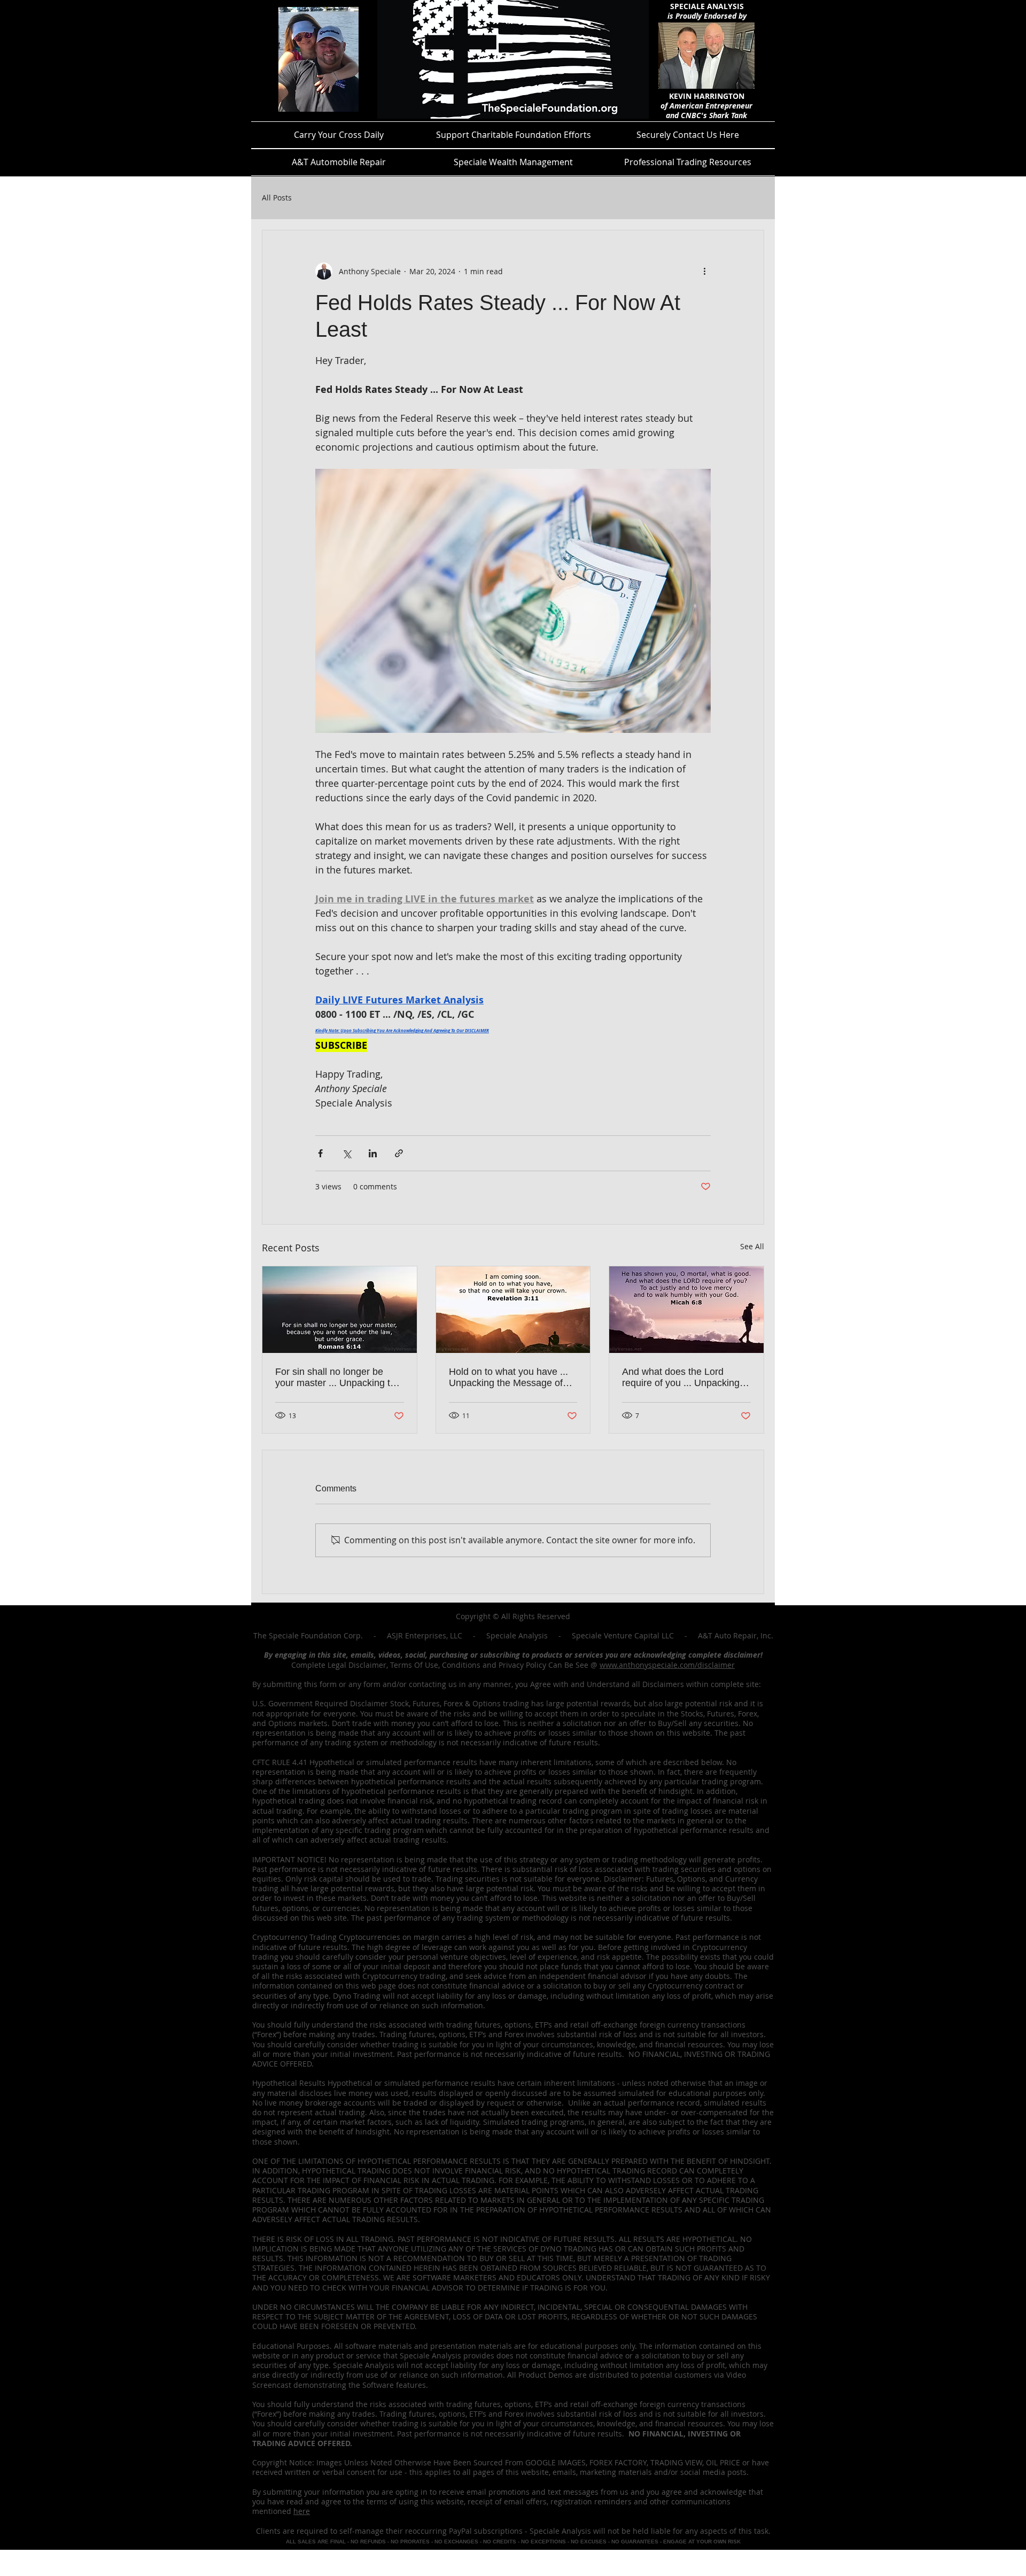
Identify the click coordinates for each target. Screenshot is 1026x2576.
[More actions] (704, 271)
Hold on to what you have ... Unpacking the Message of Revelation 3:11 (508, 1378)
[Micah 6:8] (686, 1310)
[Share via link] (399, 1153)
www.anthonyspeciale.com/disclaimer (667, 1665)
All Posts (277, 198)
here (302, 2511)
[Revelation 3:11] (513, 1310)
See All (752, 1246)
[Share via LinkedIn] (373, 1153)
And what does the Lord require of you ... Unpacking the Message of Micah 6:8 (681, 1378)
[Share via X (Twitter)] (347, 1153)
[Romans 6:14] (340, 1310)
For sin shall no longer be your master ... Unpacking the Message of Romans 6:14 (338, 1378)
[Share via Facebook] (320, 1153)
